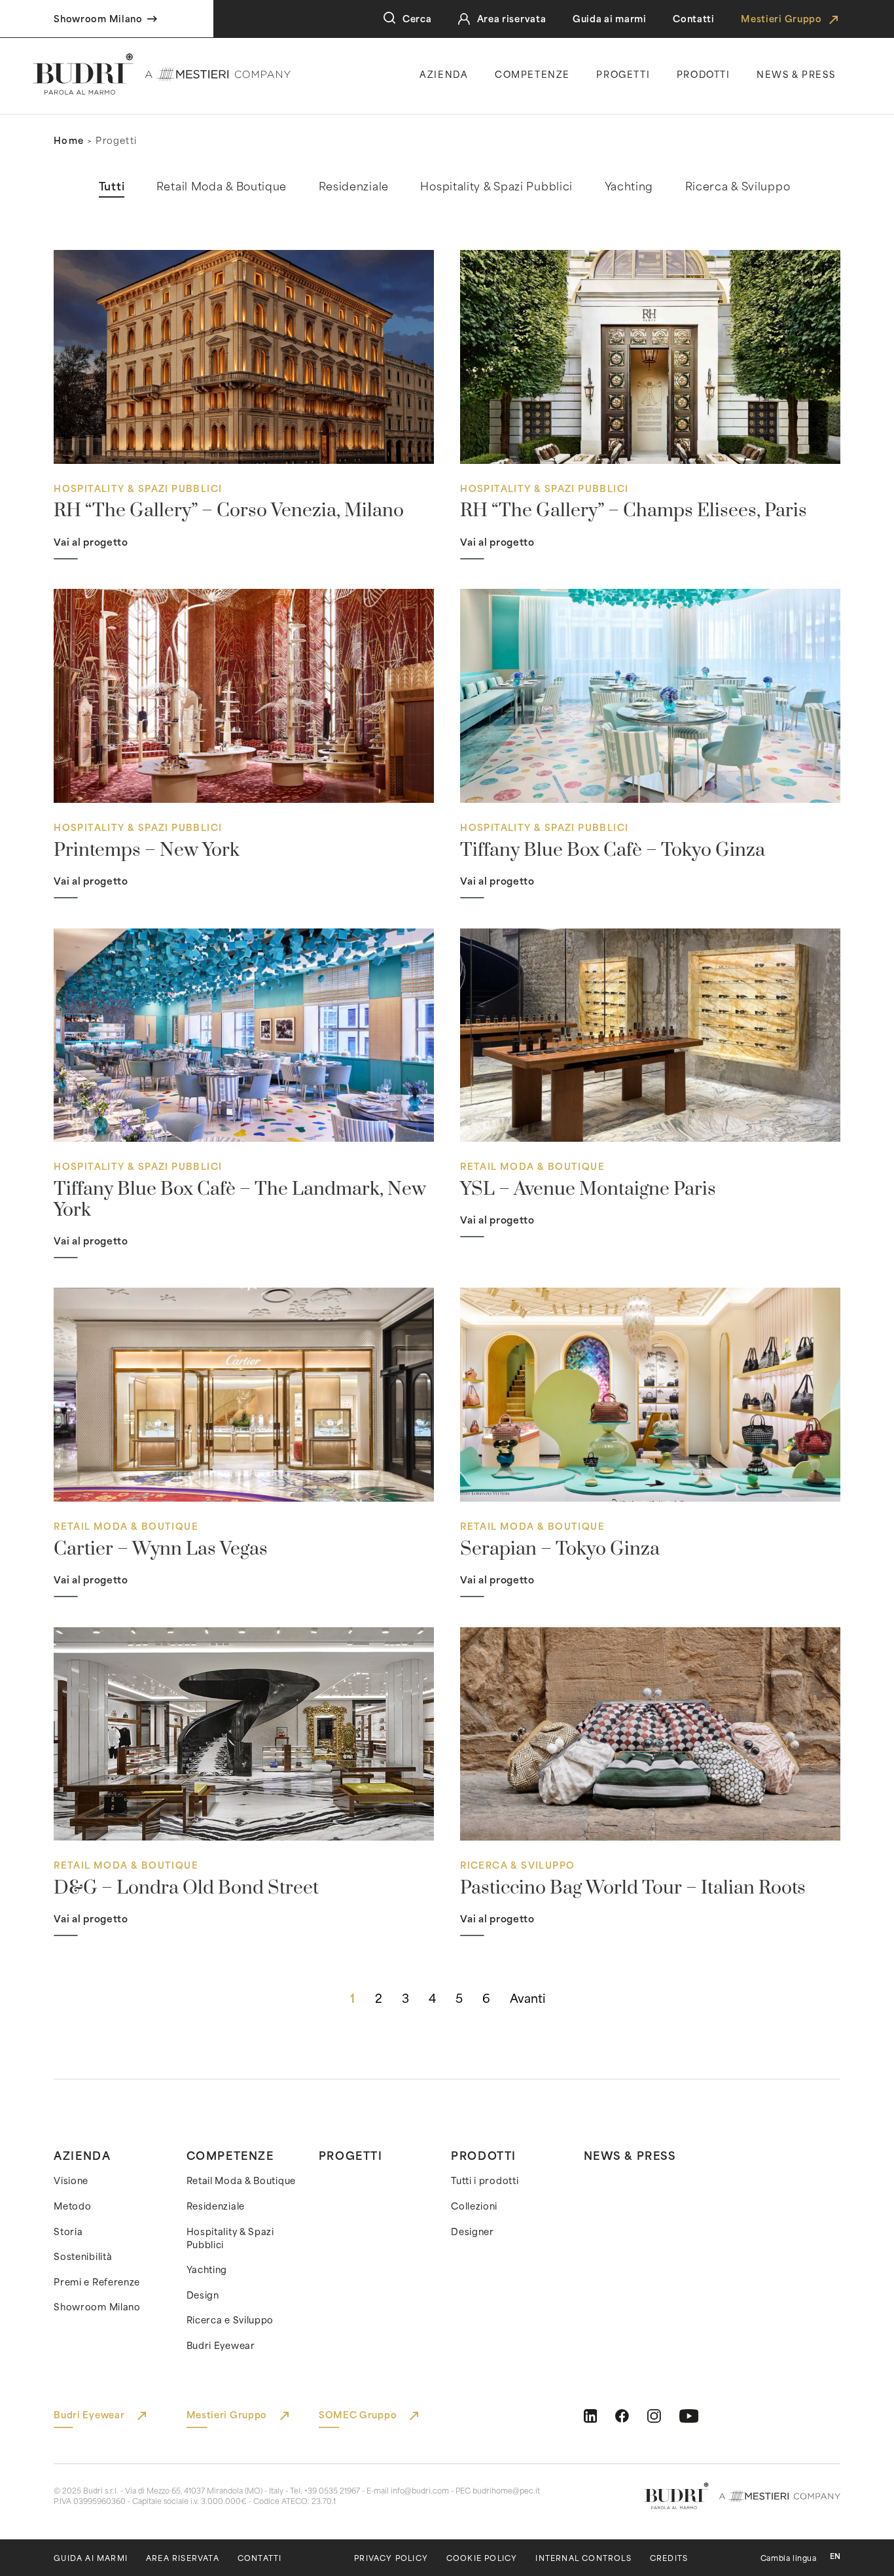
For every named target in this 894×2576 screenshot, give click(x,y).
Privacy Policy (391, 2558)
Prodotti (704, 74)
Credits (669, 2558)
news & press (796, 74)
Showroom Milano (97, 2307)
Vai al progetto (91, 542)
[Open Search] (389, 18)
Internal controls (583, 2558)
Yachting (207, 2270)
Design (203, 2295)
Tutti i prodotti (485, 2181)
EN (835, 2556)
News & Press (630, 2155)
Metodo (72, 2206)
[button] (112, 186)
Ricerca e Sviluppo (230, 2320)
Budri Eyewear (221, 2346)
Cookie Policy (482, 2558)
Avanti (527, 1998)
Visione (71, 2181)
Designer (473, 2232)
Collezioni (474, 2206)
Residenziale (216, 2206)
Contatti (694, 19)
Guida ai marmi (610, 19)
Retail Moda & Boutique (241, 2181)
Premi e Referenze (97, 2282)
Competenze (532, 74)
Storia (68, 2232)
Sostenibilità (83, 2257)
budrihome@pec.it (506, 2490)
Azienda (444, 74)
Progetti (623, 74)
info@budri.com (420, 2490)
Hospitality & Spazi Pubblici (230, 2238)
